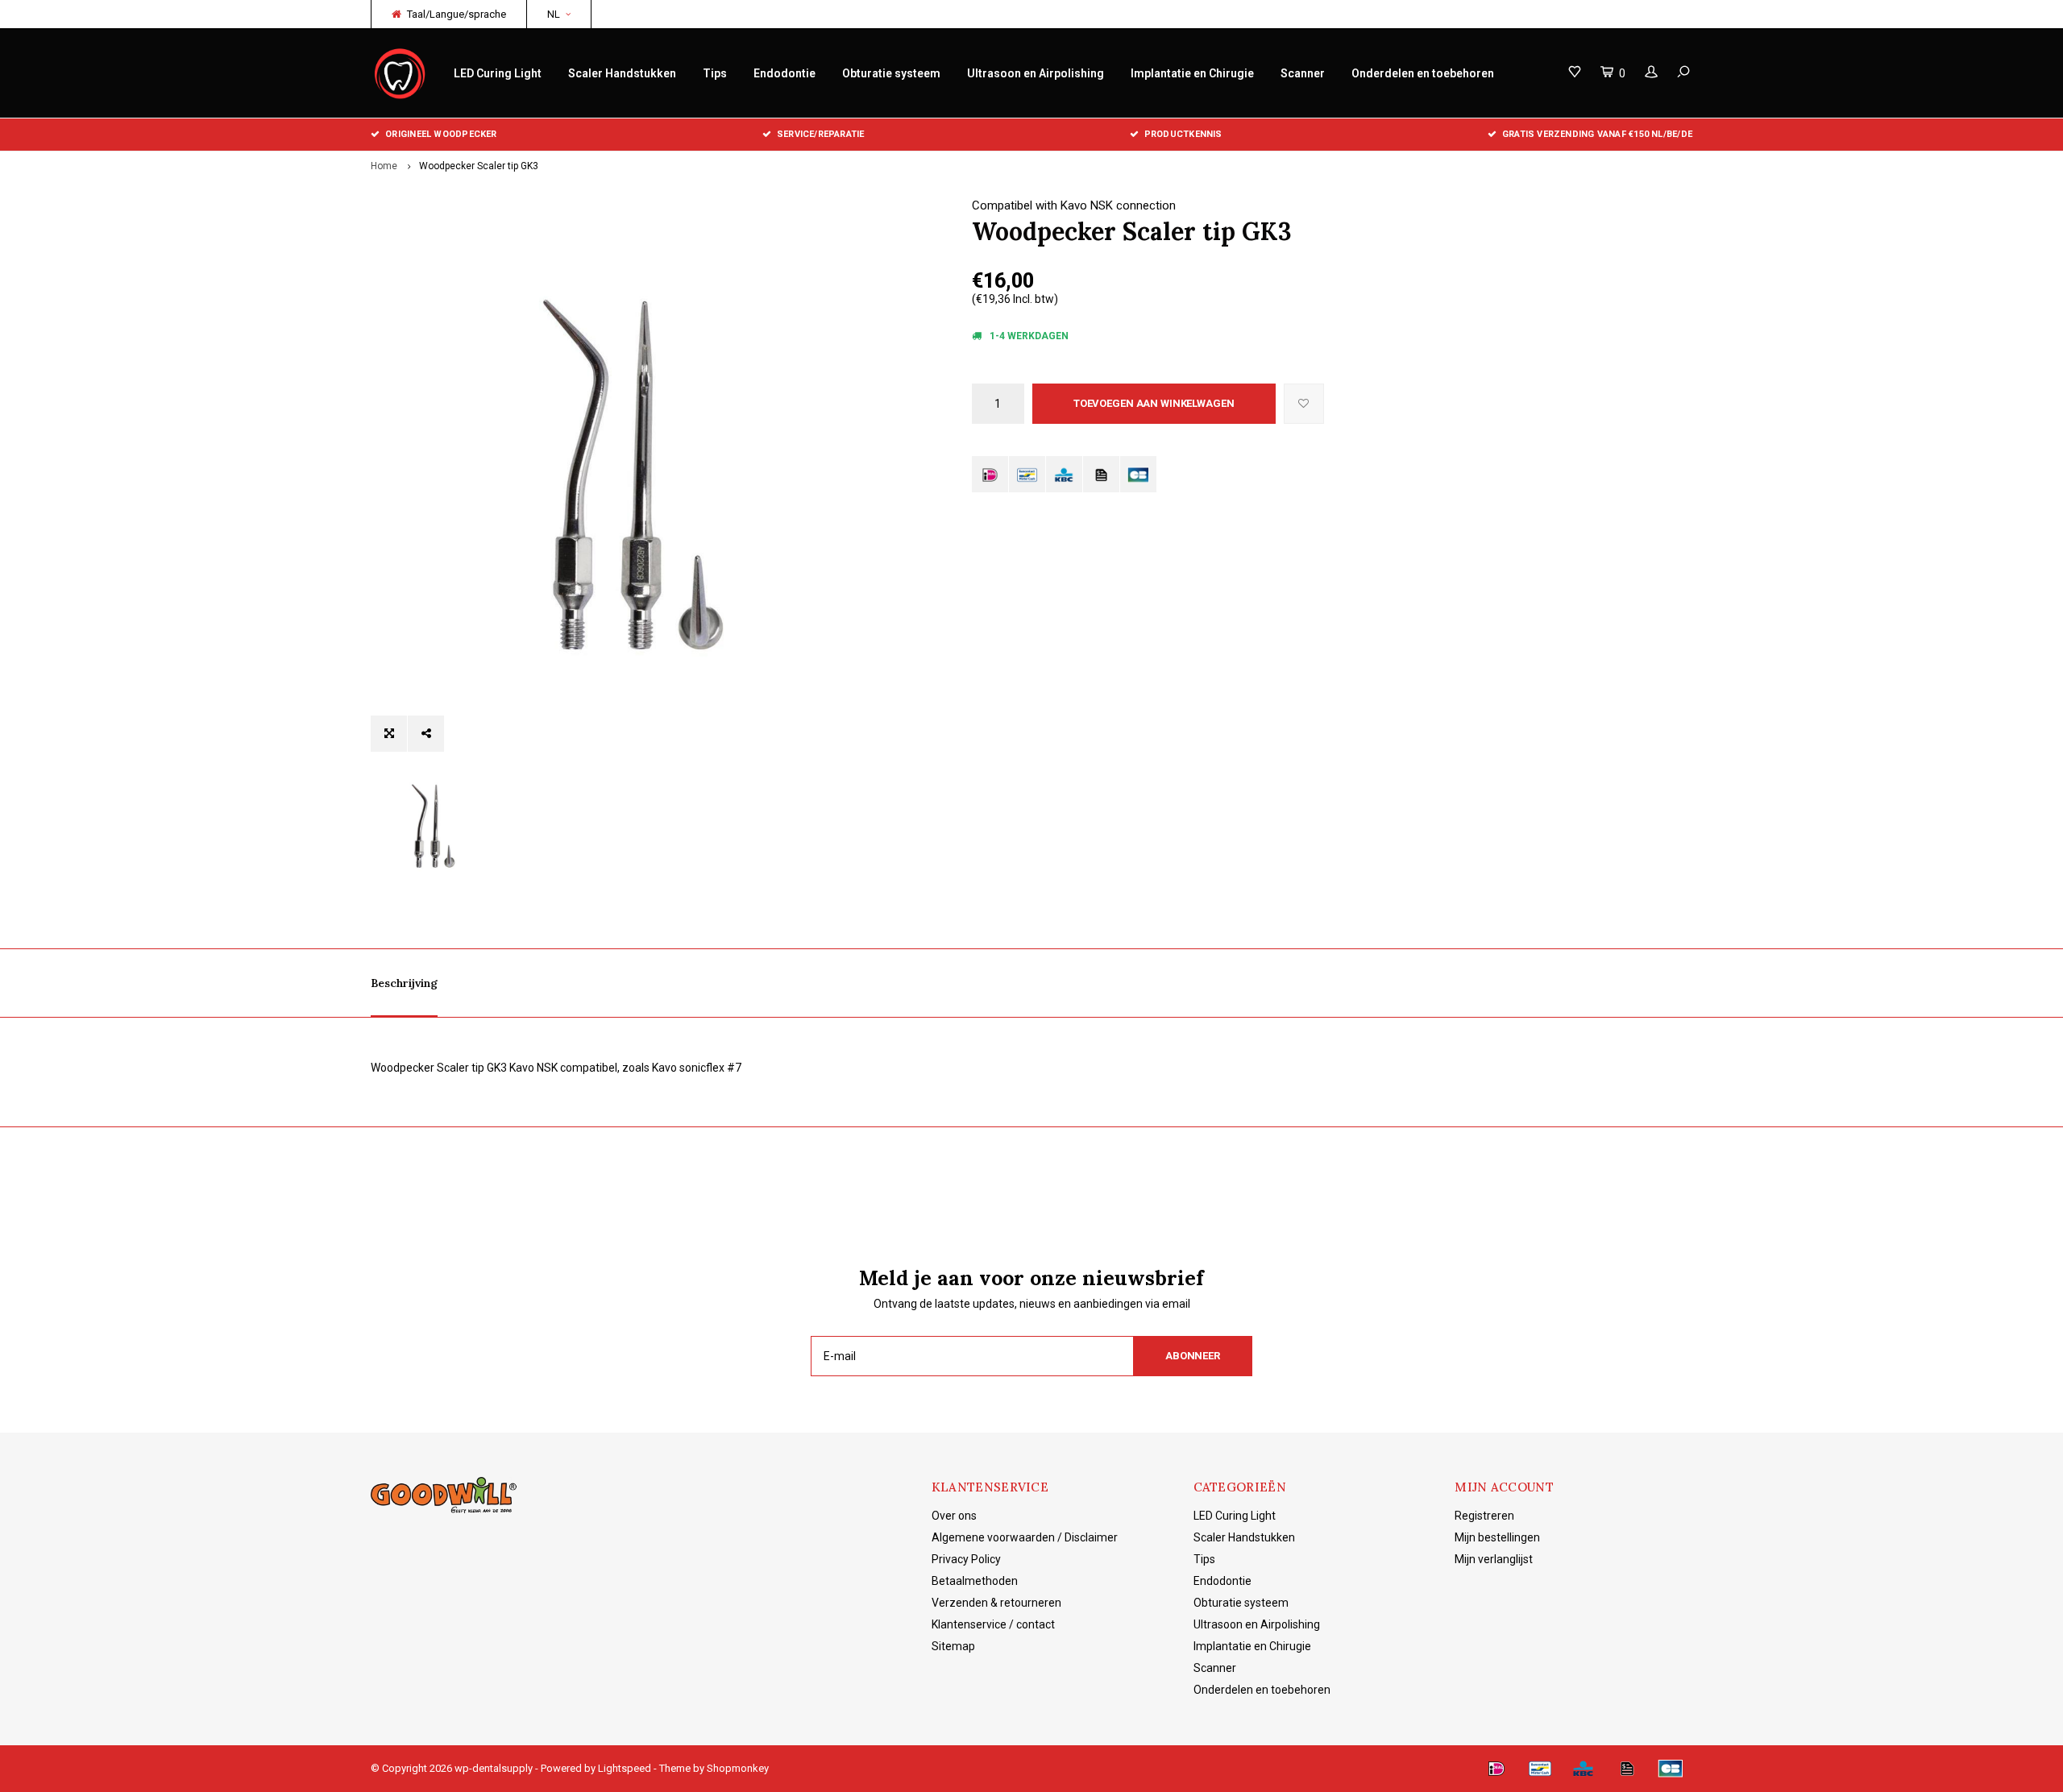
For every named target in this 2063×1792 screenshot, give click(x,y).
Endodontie (785, 73)
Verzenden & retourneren (996, 1603)
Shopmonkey (738, 1768)
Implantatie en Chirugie (1192, 73)
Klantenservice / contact (993, 1624)
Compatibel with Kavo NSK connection (1074, 205)
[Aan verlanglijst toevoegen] (1304, 404)
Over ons (954, 1516)
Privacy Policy (966, 1559)
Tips (715, 73)
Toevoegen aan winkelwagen (1154, 403)
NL (554, 14)
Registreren (1484, 1516)
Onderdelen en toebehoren (1423, 73)
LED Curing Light (498, 73)
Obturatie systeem (891, 73)
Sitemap (953, 1646)
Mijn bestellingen (1497, 1537)
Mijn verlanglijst (1494, 1559)
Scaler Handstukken (622, 73)
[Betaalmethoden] (990, 474)
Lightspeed (625, 1768)
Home (384, 166)
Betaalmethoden (975, 1581)
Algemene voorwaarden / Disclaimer (1025, 1537)
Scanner (1303, 73)
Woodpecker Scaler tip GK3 (479, 166)
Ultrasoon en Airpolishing (1036, 73)
